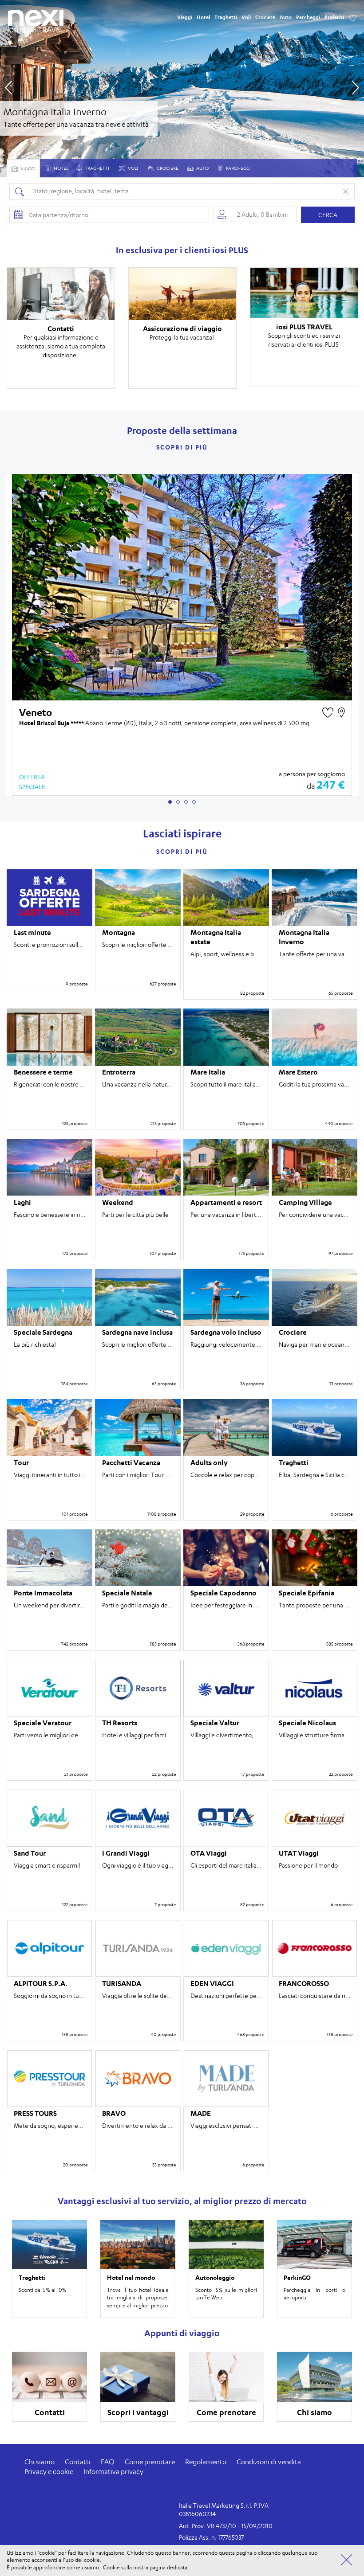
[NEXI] (36, 18)
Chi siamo (40, 2462)
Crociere (265, 17)
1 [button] (170, 802)
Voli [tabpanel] (133, 168)
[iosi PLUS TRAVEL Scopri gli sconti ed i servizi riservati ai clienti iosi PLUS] (304, 293)
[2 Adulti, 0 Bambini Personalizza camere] (255, 214)
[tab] (57, 168)
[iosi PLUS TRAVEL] (36, 29)
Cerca (328, 215)
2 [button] (178, 802)
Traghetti (226, 17)
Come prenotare (150, 2462)
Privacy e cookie (49, 2472)
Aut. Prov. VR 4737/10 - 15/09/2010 (226, 2526)
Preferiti (334, 17)
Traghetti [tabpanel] (97, 168)
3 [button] (186, 802)
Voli (246, 17)
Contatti (78, 2462)
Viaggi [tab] (28, 169)
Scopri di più (182, 447)
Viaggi (185, 17)
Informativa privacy (113, 2472)
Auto (286, 17)
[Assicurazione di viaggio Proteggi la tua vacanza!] (182, 294)
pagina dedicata (168, 2567)
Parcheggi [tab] (238, 168)
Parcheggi (308, 17)
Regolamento (206, 2462)
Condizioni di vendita (269, 2462)
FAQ (108, 2462)
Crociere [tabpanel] (167, 168)
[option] (182, 89)
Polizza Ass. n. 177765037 (211, 2537)
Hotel (203, 17)
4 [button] (194, 802)
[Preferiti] (353, 17)
